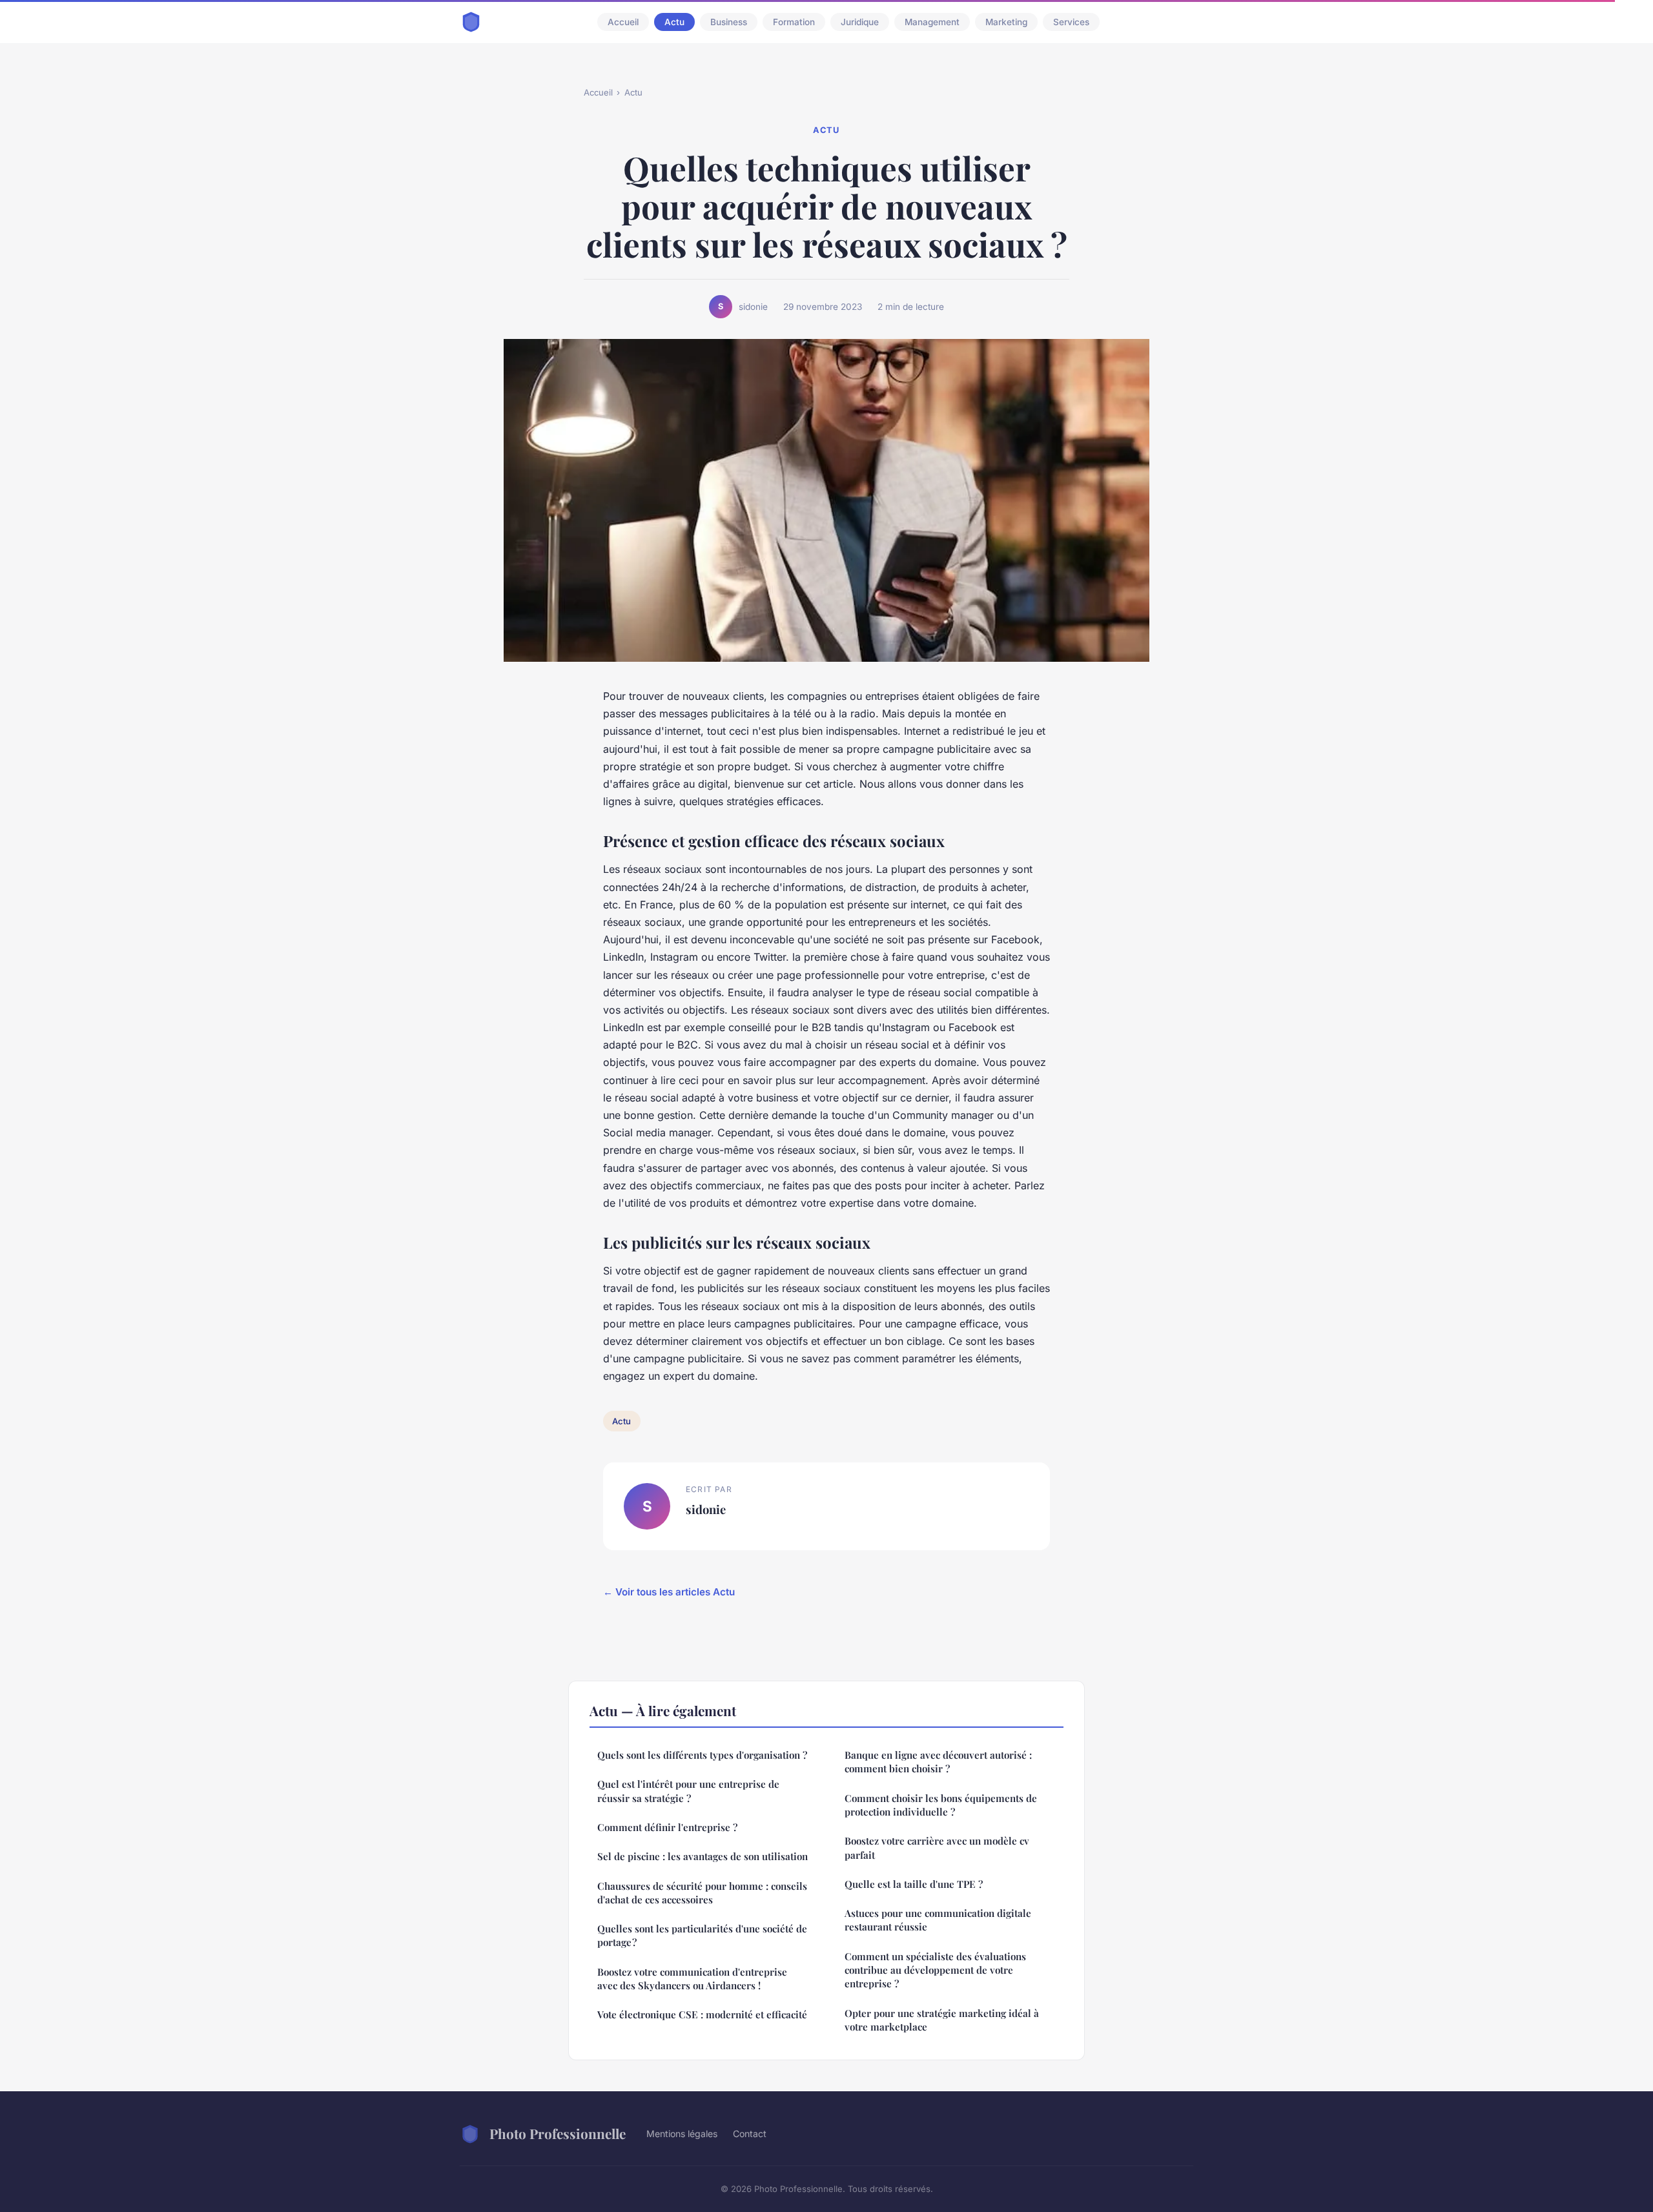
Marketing (1006, 22)
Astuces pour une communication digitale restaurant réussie (938, 1920)
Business (729, 22)
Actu (674, 22)
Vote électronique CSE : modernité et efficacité (702, 2014)
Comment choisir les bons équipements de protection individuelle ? (941, 1805)
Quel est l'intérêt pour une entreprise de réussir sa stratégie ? (688, 1791)
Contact (750, 2134)
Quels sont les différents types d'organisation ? (702, 1755)
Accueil (623, 22)
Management (932, 22)
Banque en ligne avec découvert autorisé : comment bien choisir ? (938, 1762)
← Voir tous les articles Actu (669, 1592)
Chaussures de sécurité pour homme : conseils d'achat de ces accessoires (702, 1893)
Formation (794, 22)
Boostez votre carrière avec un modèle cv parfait (937, 1848)
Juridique (860, 22)
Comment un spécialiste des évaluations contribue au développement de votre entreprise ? (935, 1970)
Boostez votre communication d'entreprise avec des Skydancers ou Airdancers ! (692, 1979)
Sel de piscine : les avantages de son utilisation (703, 1856)
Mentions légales (682, 2134)
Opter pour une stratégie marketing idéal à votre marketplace (942, 2020)
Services (1071, 22)
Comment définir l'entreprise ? (667, 1827)
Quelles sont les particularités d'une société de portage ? (702, 1935)
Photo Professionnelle (558, 2133)
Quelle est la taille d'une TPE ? (914, 1884)
